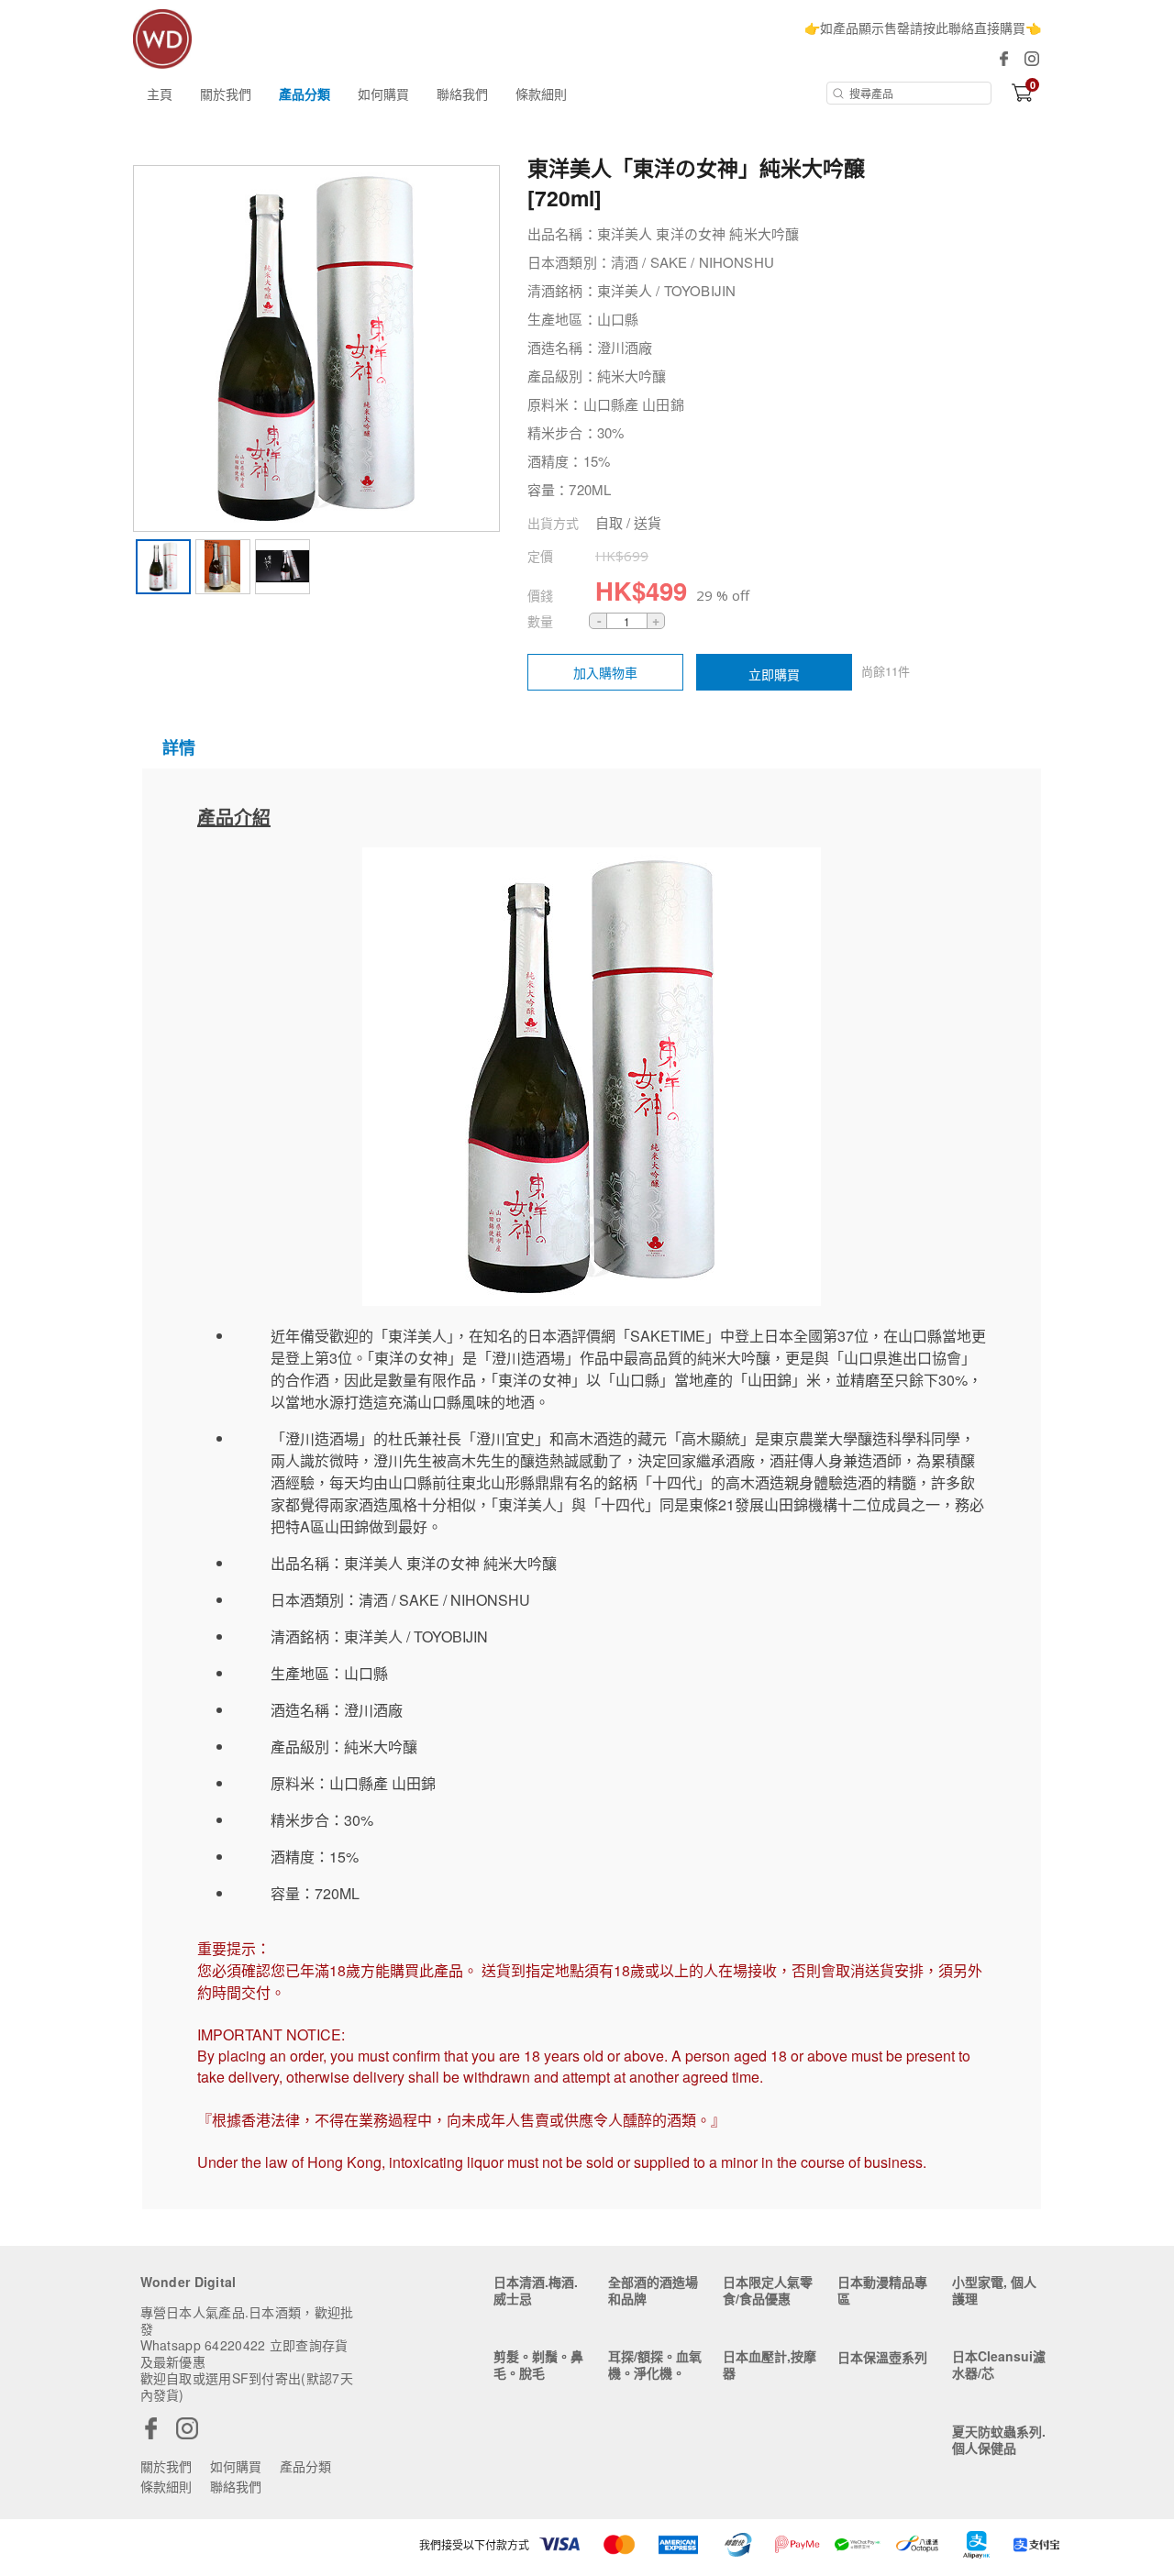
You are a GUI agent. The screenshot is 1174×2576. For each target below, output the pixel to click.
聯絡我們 (462, 94)
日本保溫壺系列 (882, 2357)
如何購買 (383, 94)
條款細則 (541, 94)
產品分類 (305, 94)
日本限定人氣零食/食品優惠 (768, 2290)
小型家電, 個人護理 (994, 2290)
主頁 (160, 94)
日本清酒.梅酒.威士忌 (536, 2290)
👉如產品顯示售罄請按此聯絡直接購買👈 (923, 28)
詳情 (179, 747)
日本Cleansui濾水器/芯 (999, 2364)
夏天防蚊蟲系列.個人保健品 (999, 2439)
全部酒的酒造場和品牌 (653, 2290)
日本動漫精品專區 (882, 2290)
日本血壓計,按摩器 (770, 2364)
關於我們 (226, 94)
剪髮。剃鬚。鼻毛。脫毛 (538, 2364)
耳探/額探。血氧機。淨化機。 (655, 2364)
